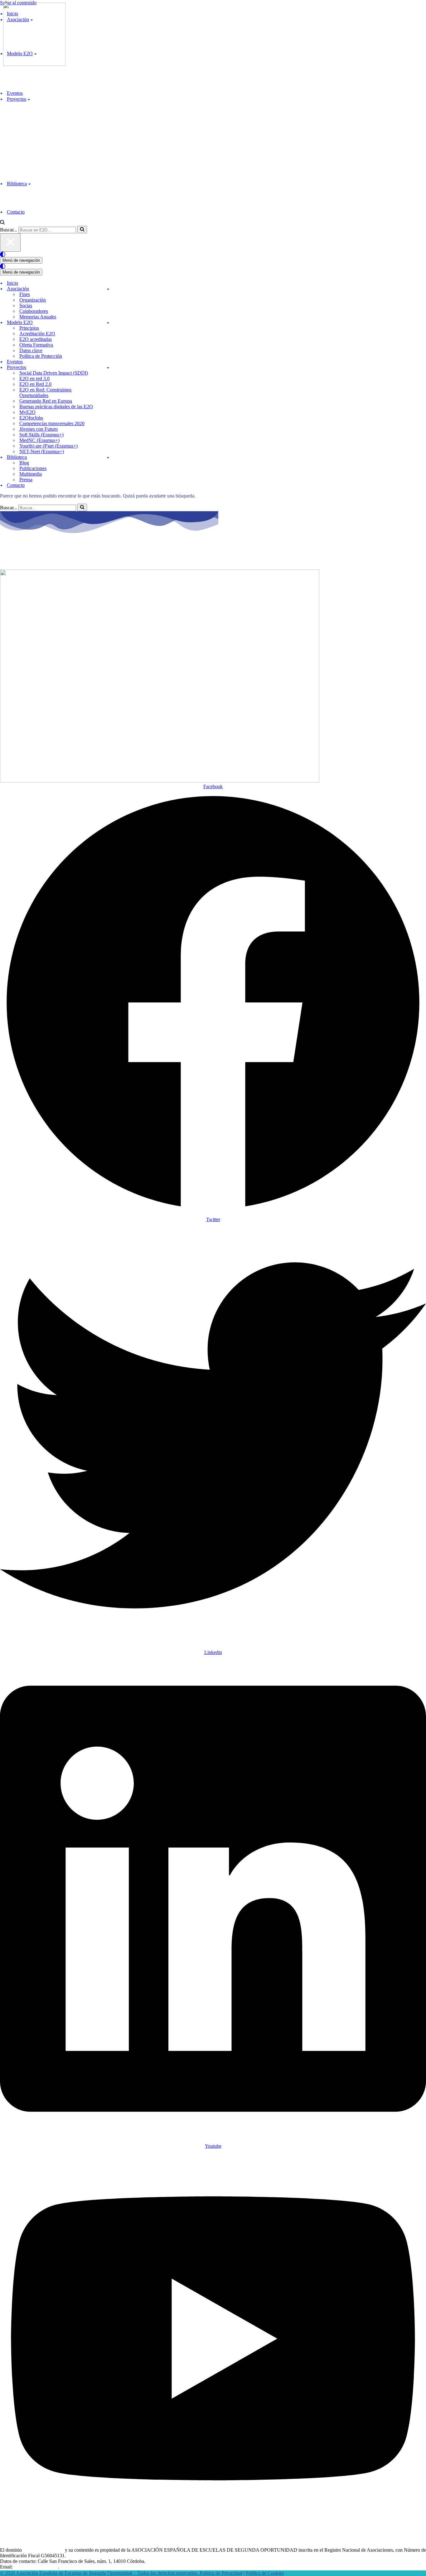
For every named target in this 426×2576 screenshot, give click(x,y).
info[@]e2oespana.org (36, 2567)
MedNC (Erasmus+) (39, 440)
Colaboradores (34, 311)
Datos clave (31, 350)
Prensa (26, 480)
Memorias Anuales (38, 317)
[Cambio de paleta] (213, 254)
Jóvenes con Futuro (39, 429)
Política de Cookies (265, 2573)
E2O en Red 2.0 (35, 384)
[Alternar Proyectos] (108, 368)
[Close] (10, 243)
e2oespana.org (36, 556)
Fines (25, 294)
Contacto (16, 212)
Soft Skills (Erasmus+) (41, 435)
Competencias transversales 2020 (52, 423)
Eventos (15, 93)
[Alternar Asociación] (108, 289)
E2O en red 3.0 (34, 378)
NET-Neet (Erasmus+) (42, 451)
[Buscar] (2, 223)
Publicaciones (33, 468)
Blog (24, 463)
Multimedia (31, 474)
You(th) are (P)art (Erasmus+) (48, 446)
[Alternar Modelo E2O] (108, 323)
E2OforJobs (31, 418)
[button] (29, 99)
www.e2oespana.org (43, 2550)
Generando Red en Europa (46, 401)
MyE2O (27, 412)
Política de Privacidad (221, 2573)
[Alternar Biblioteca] (108, 457)
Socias (26, 306)
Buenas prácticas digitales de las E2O (56, 407)
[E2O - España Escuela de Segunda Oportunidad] (34, 64)
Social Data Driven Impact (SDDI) (54, 373)
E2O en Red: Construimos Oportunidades (45, 393)
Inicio (12, 283)
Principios (29, 328)
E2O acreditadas (36, 339)
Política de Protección (41, 356)
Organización (33, 300)
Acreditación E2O (37, 334)
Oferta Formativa (36, 345)
